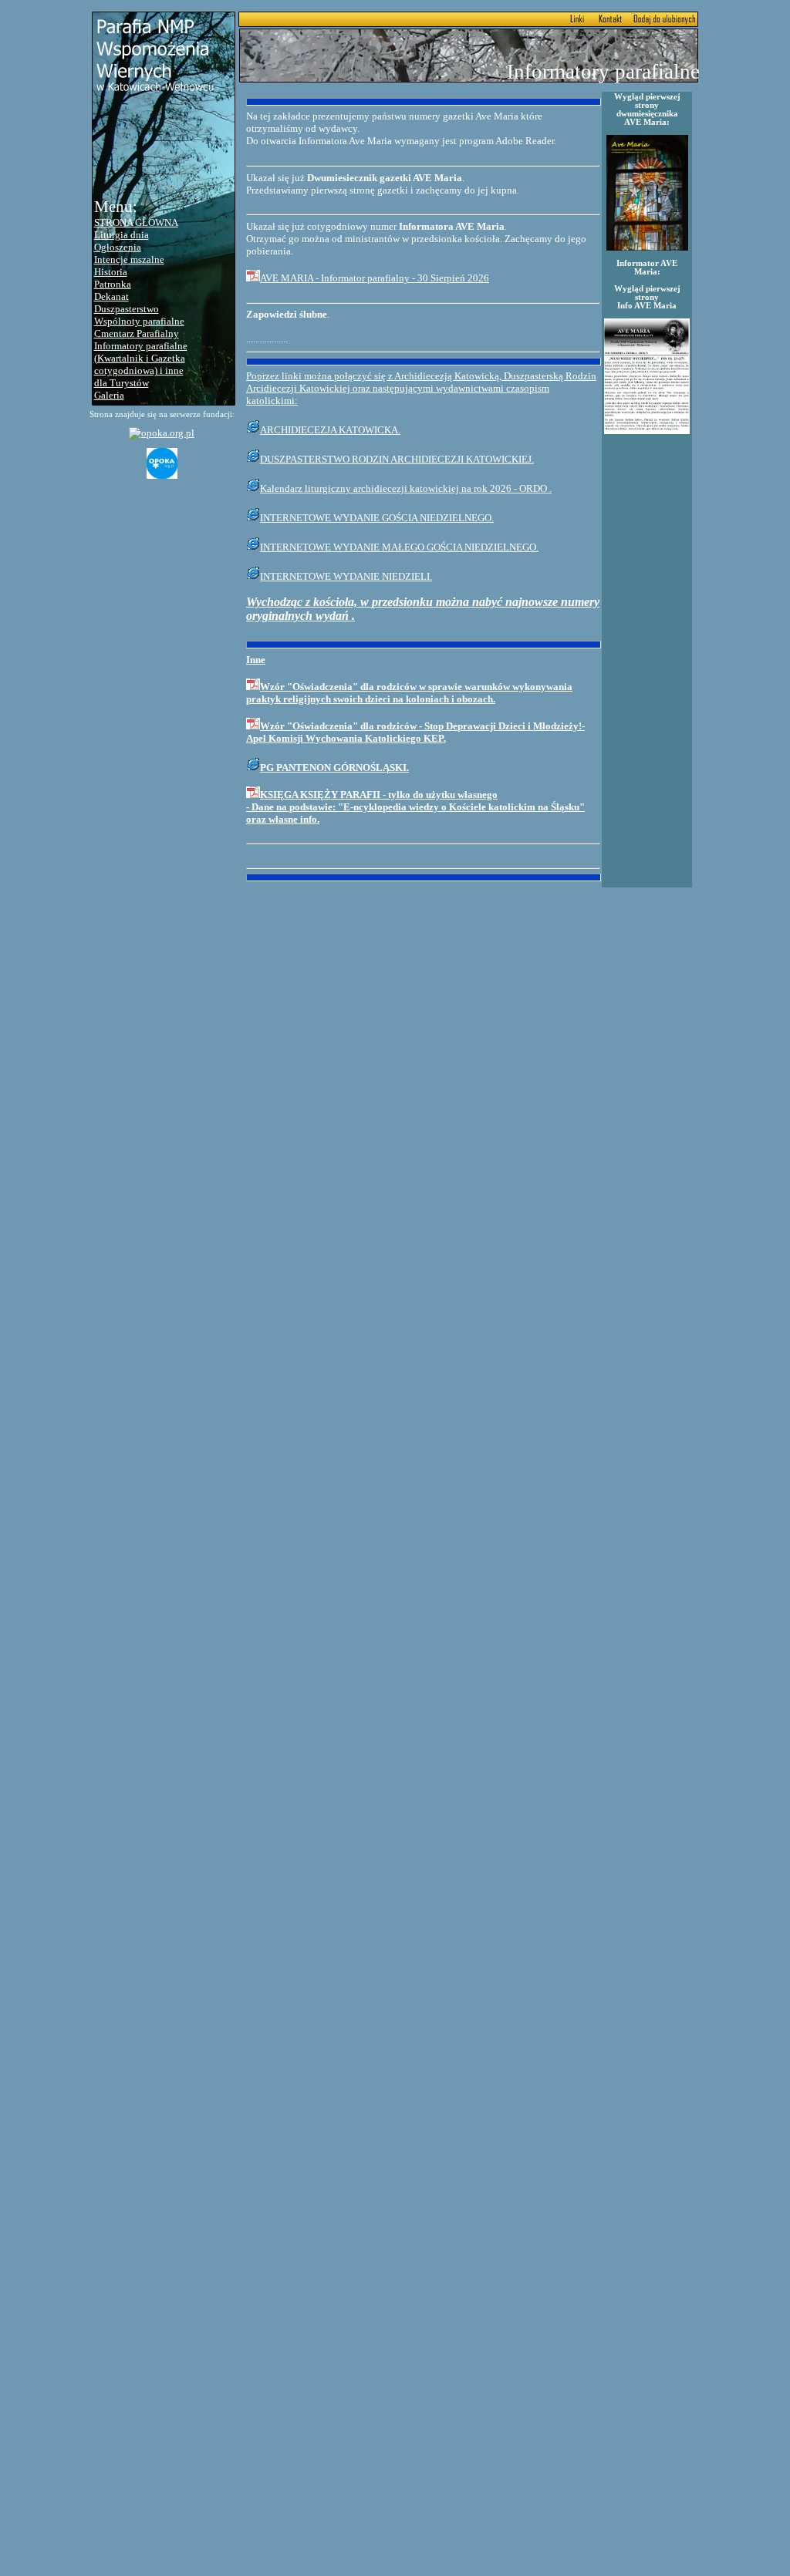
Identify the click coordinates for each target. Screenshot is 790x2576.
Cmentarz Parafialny (137, 333)
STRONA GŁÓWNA (136, 222)
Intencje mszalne (129, 259)
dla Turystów (122, 383)
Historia (111, 272)
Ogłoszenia (118, 247)
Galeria (109, 395)
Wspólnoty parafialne (139, 321)
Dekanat (111, 296)
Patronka (113, 284)
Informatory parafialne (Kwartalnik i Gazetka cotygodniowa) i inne (141, 358)
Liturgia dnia (122, 235)
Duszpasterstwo (127, 309)
